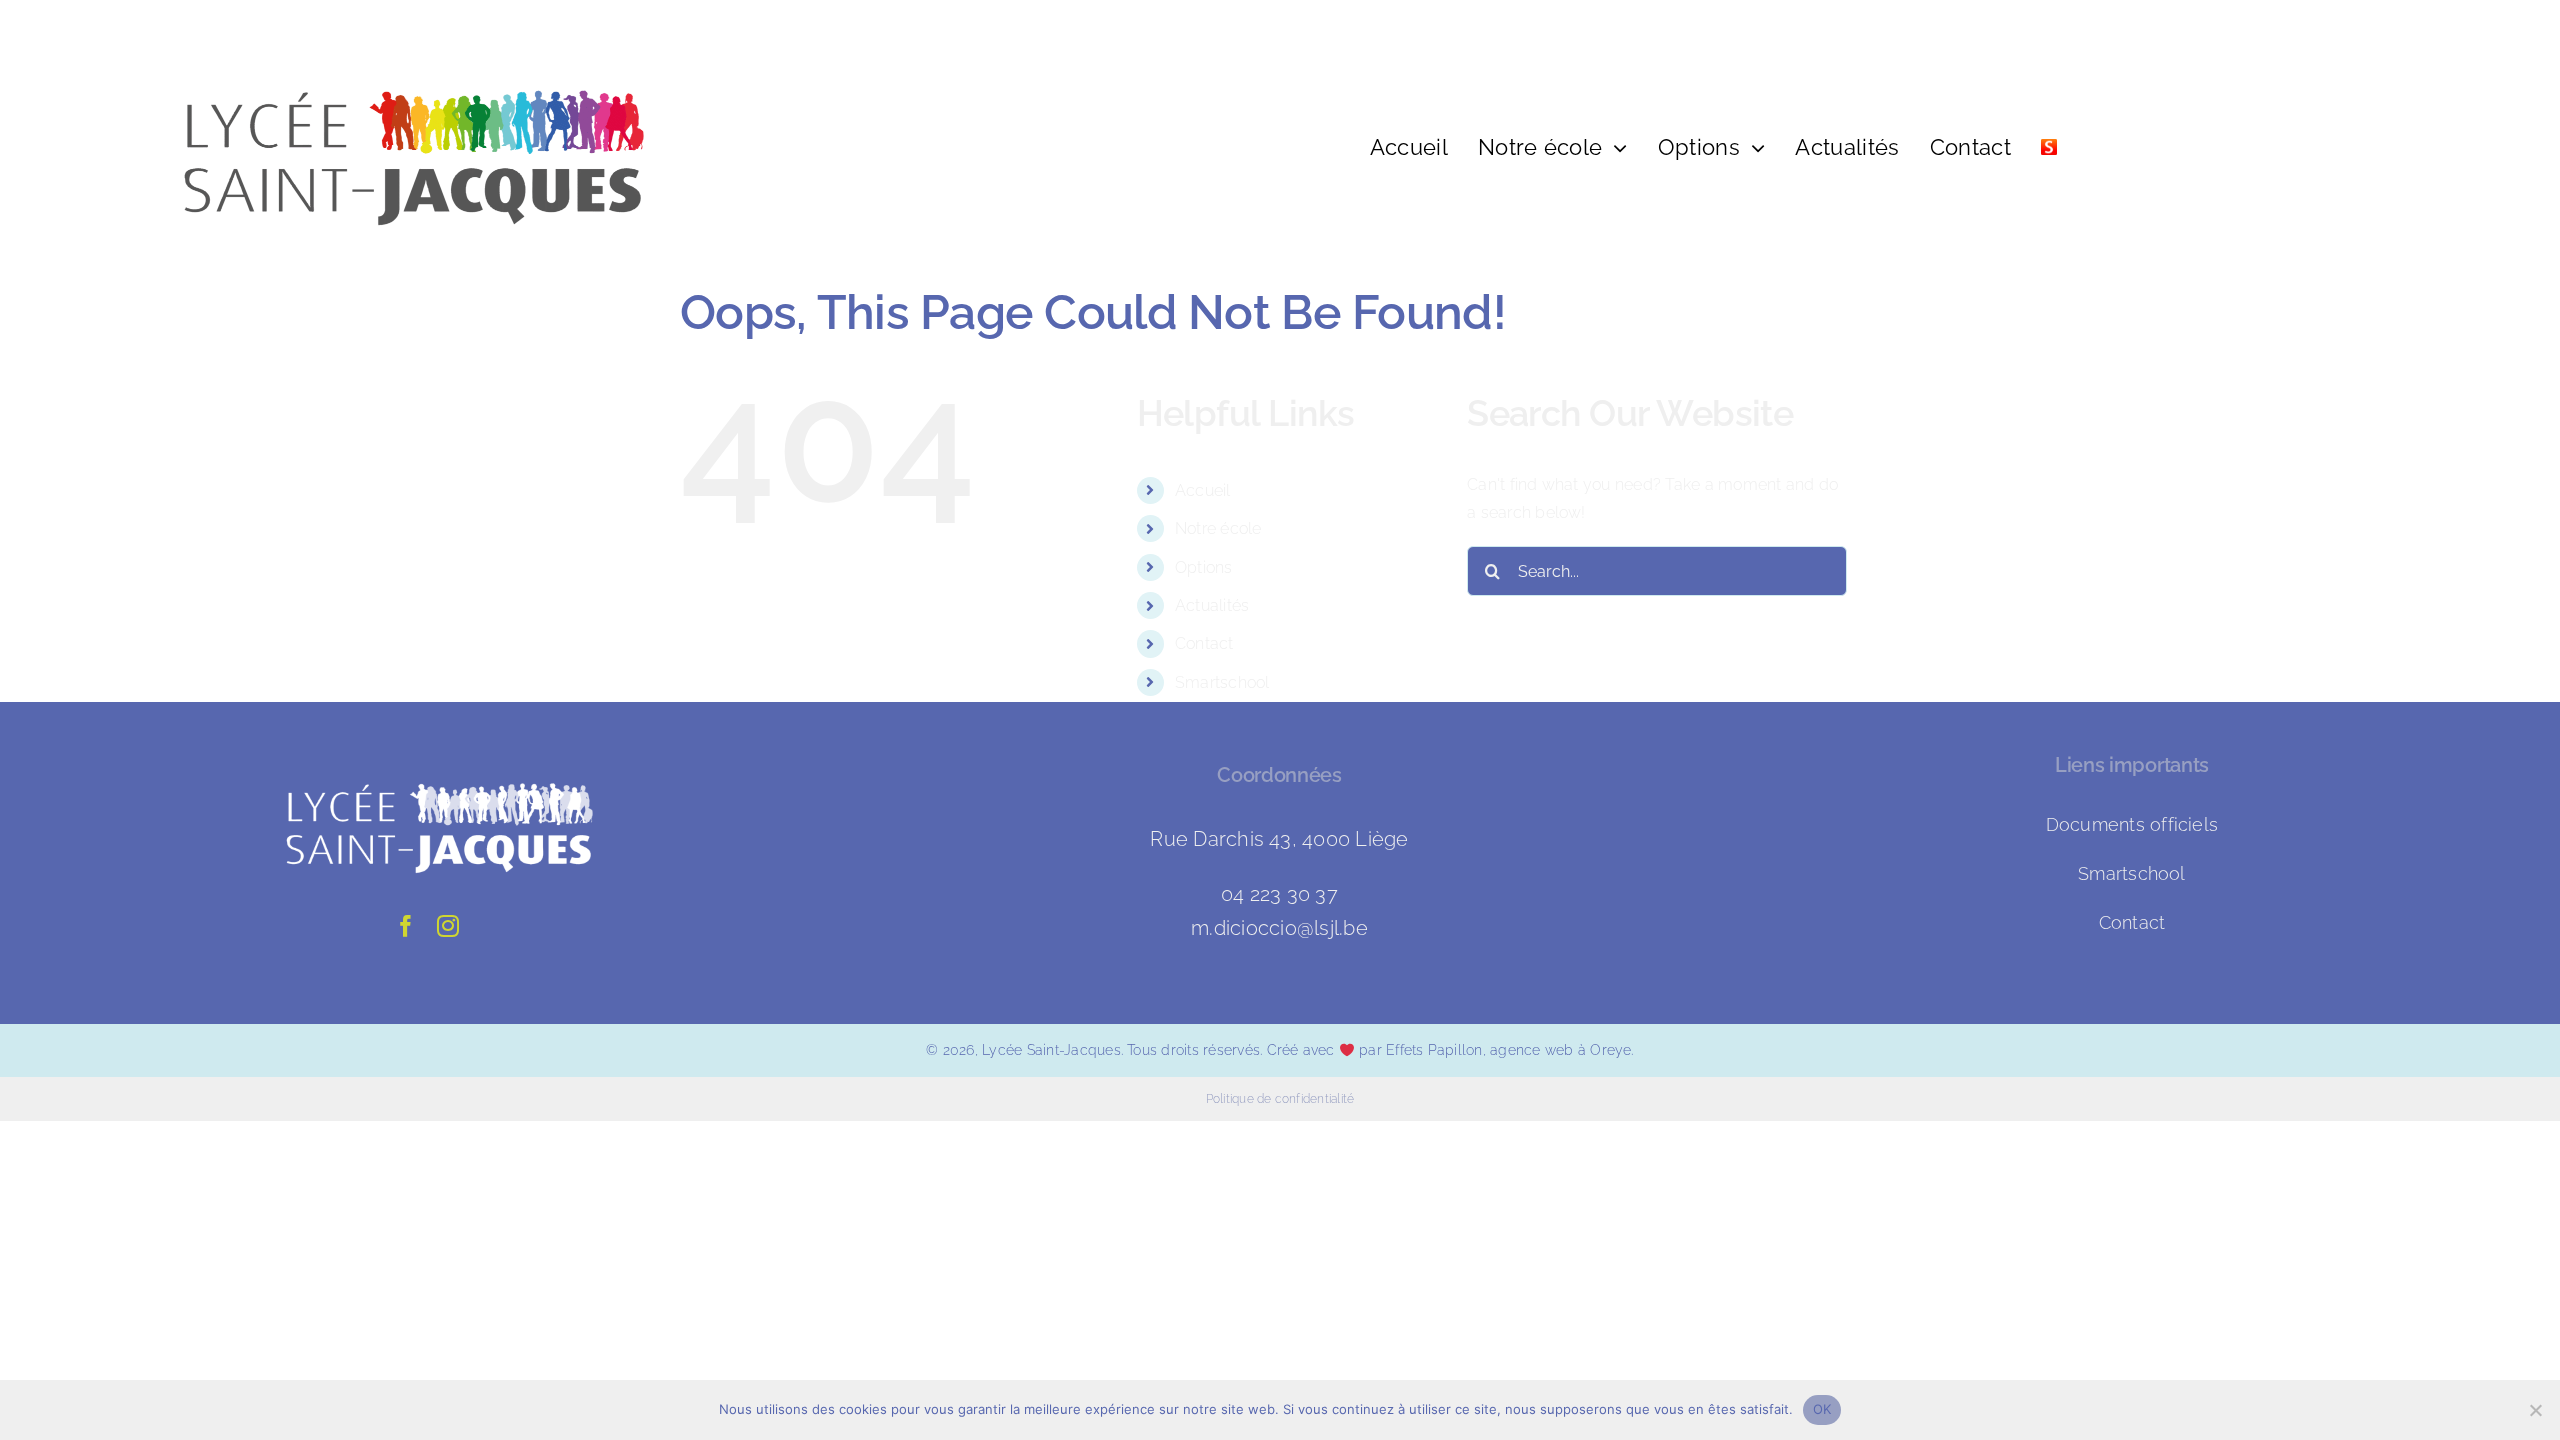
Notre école (1218, 528)
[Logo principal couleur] (395, 37)
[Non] (2535, 1410)
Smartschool (1222, 682)
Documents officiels (2132, 824)
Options (1204, 567)
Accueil (1203, 490)
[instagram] (448, 926)
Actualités (1212, 605)
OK (1822, 1409)
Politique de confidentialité (1280, 1099)
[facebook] (406, 926)
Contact (1204, 643)
